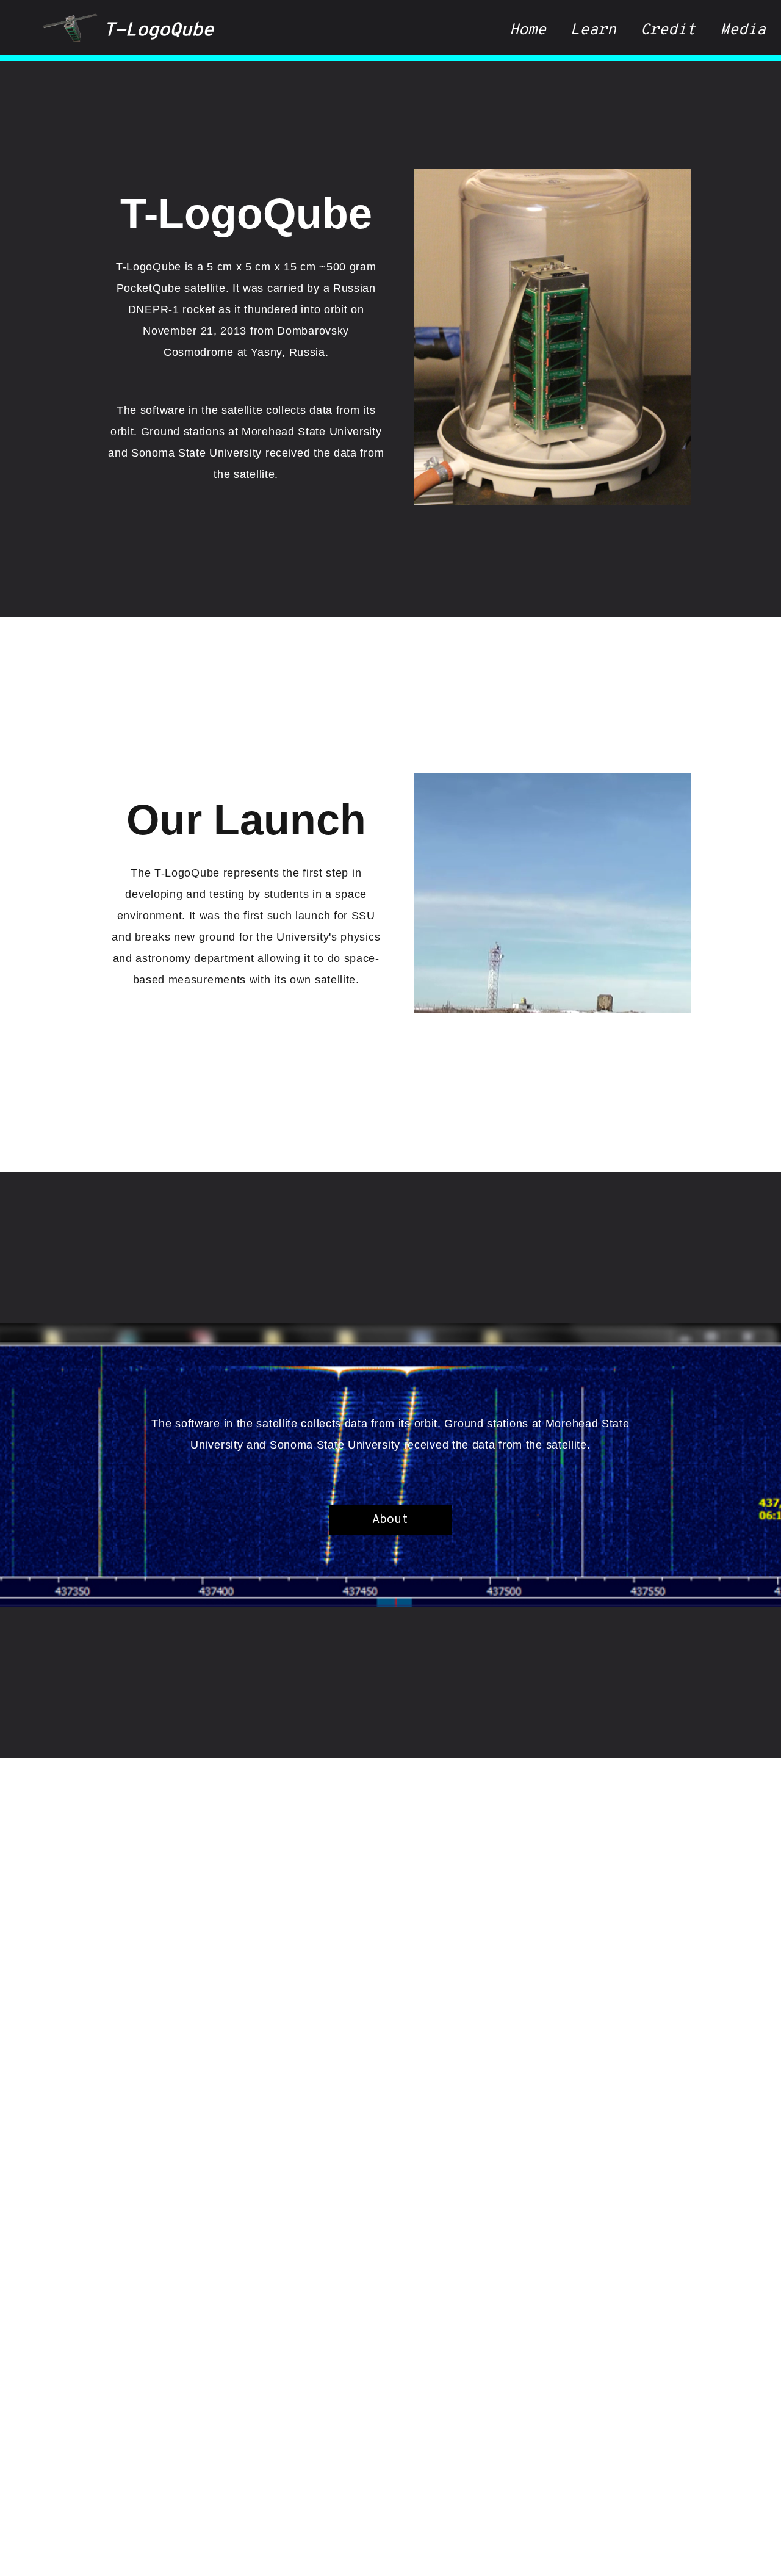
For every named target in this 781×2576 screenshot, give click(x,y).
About (390, 1520)
